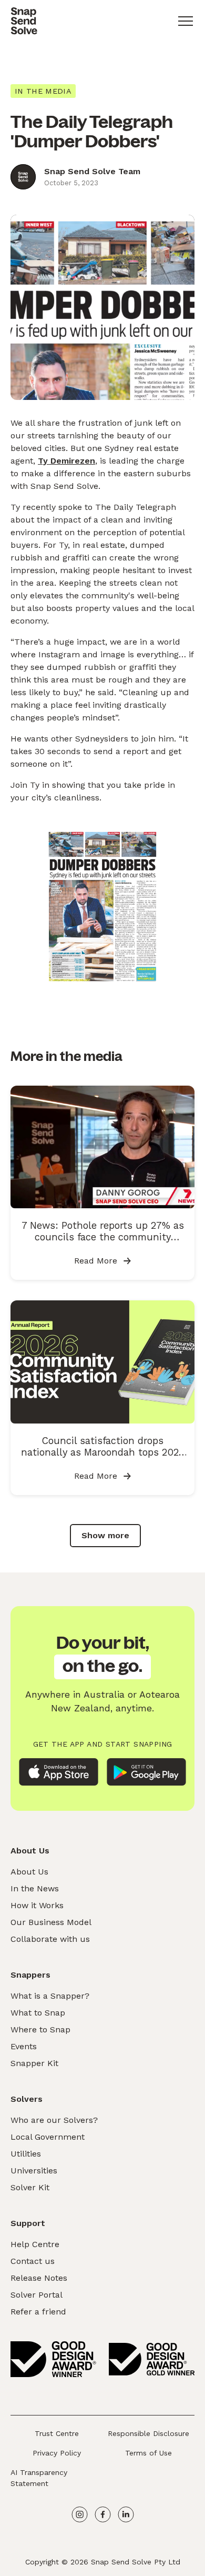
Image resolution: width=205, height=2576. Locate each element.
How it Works (37, 1905)
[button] (186, 21)
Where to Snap (40, 2029)
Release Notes (39, 2278)
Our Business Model (51, 1922)
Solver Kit (30, 2187)
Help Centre (35, 2244)
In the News (35, 1888)
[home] (24, 21)
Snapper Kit (34, 2063)
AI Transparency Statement (39, 2478)
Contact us (33, 2261)
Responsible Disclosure (148, 2433)
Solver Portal (37, 2295)
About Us (29, 1872)
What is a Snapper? (50, 1996)
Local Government (48, 2137)
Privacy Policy (57, 2453)
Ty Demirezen (66, 461)
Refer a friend (38, 2312)
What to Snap (38, 2013)
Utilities (26, 2154)
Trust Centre (57, 2433)
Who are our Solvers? (54, 2120)
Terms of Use (148, 2453)
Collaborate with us (50, 1939)
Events (24, 2046)
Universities (34, 2171)
